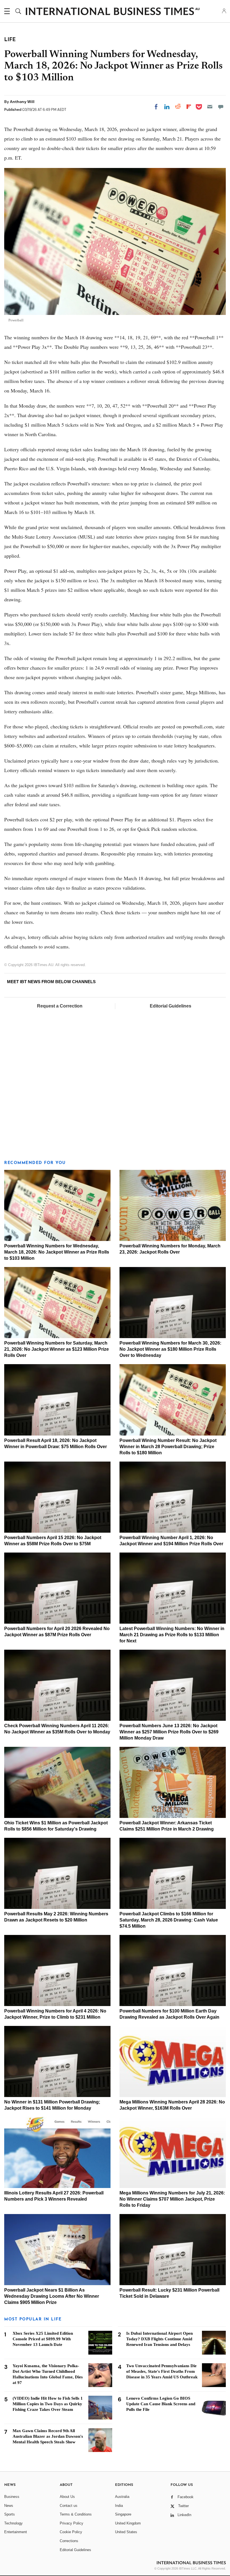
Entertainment (16, 2532)
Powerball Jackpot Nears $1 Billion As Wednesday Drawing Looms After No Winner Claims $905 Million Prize (52, 2296)
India (119, 2506)
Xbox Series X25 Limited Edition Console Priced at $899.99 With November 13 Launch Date (43, 2339)
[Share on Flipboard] (189, 107)
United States (126, 2532)
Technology (13, 2523)
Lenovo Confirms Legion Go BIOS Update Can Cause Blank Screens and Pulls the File (161, 2404)
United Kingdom (128, 2523)
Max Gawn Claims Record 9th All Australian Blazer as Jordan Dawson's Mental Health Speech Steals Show (48, 2436)
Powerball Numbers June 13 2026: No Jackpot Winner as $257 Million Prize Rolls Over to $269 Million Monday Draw (169, 1732)
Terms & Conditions (76, 2514)
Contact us (69, 2506)
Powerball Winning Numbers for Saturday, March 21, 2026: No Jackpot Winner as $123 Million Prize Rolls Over (57, 1349)
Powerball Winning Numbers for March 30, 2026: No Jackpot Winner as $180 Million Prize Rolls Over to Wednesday (170, 1349)
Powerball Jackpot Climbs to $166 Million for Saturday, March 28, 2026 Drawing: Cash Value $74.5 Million (169, 1920)
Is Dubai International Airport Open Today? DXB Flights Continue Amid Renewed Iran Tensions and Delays (159, 2339)
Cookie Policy (71, 2532)
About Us (67, 2497)
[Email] (210, 107)
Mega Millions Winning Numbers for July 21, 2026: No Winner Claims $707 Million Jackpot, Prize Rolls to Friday (172, 2199)
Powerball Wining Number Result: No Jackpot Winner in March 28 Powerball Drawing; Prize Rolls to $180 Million (168, 1447)
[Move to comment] (221, 107)
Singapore (123, 2514)
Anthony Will (22, 102)
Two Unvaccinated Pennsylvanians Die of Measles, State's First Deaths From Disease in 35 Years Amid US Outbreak (162, 2371)
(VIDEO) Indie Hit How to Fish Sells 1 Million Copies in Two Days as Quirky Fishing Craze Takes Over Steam (48, 2404)
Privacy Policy (72, 2523)
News (9, 2506)
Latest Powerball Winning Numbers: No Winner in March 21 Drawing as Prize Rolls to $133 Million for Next (172, 1635)
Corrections (69, 2541)
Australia (122, 2497)
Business (12, 2497)
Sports (10, 2514)
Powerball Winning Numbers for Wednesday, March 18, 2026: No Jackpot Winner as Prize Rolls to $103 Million (57, 1252)
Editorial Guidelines (171, 1006)
